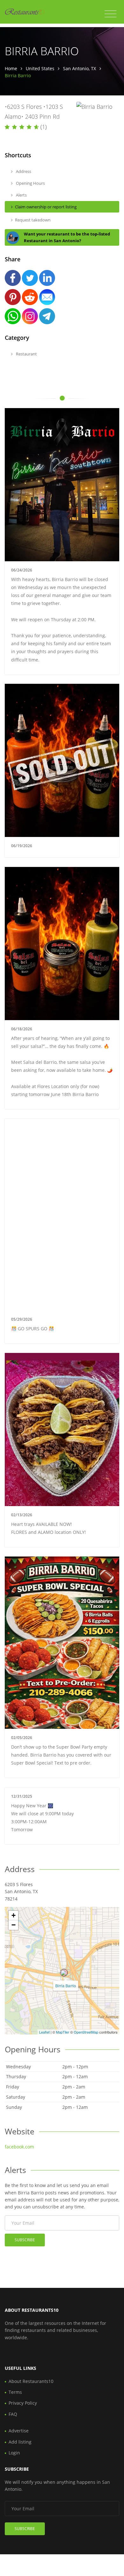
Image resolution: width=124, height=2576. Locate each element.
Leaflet (44, 2032)
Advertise (19, 2431)
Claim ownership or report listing (46, 207)
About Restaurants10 (31, 2381)
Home (11, 68)
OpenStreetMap (86, 2032)
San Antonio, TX (79, 68)
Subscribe (25, 2240)
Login (14, 2453)
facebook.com (19, 2147)
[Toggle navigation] (110, 14)
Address (23, 171)
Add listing (20, 2442)
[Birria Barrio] (64, 1973)
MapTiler (63, 2032)
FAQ (13, 2414)
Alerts (21, 195)
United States (40, 68)
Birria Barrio (66, 1986)
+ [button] (14, 1915)
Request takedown (33, 220)
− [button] (14, 1925)
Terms (15, 2392)
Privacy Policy (23, 2403)
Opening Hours (30, 183)
